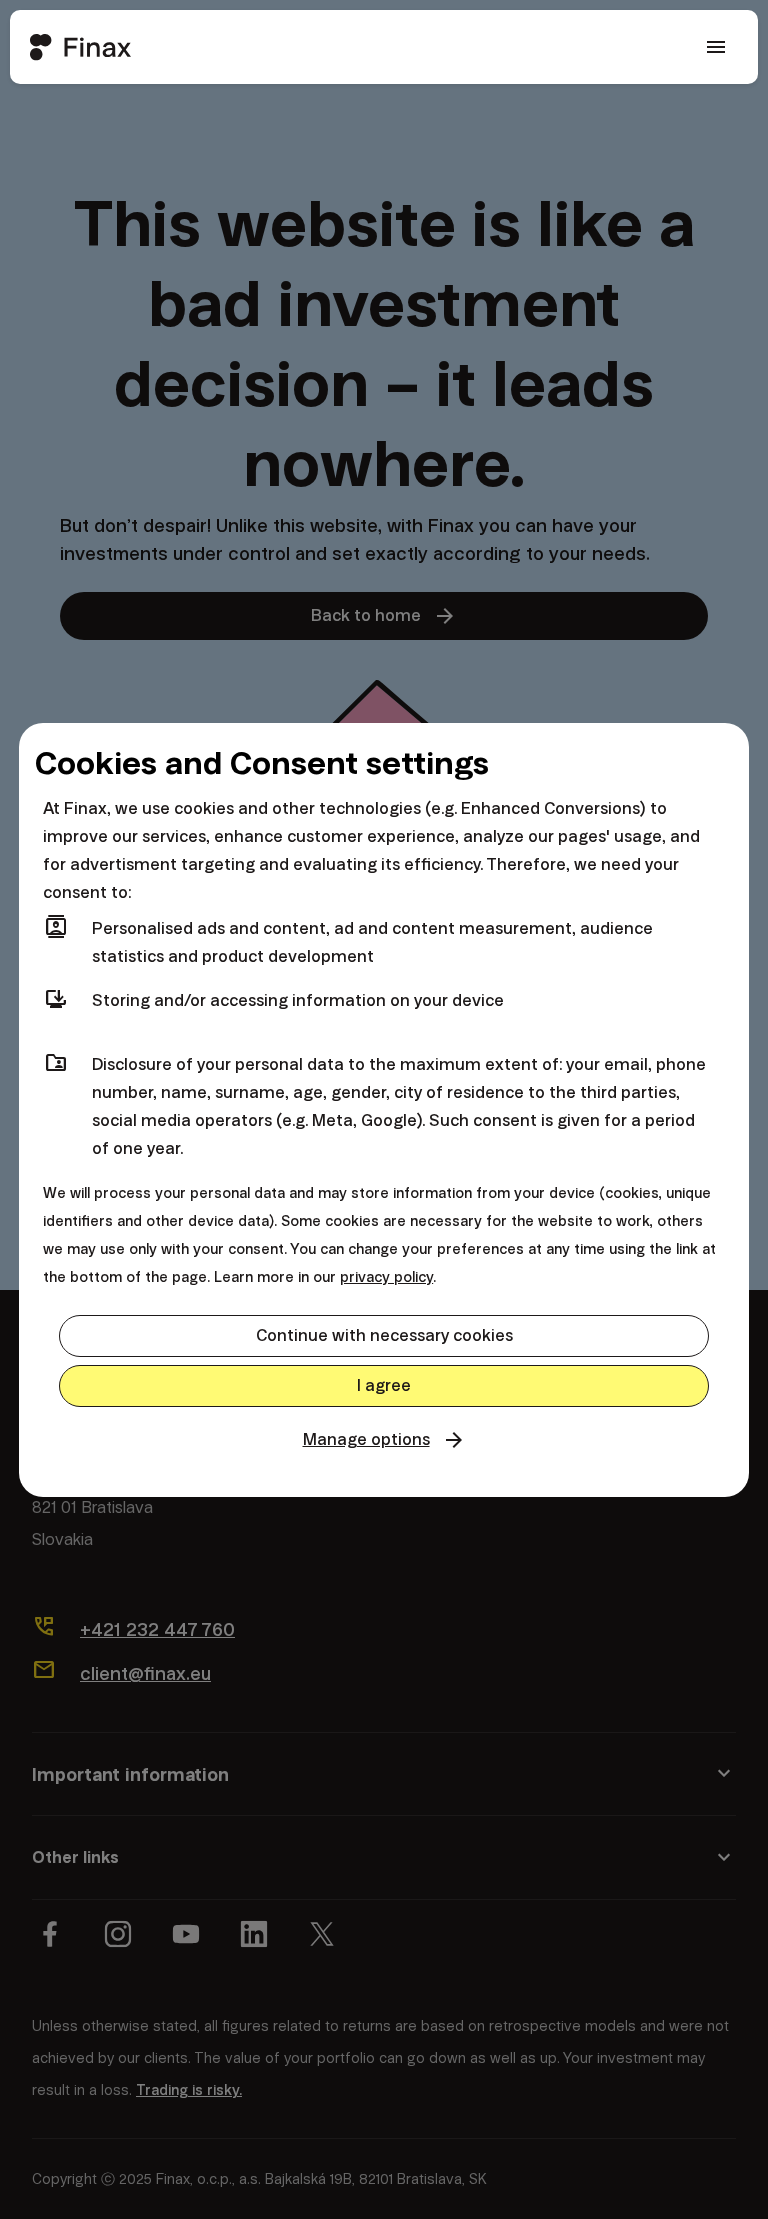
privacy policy (386, 1277)
